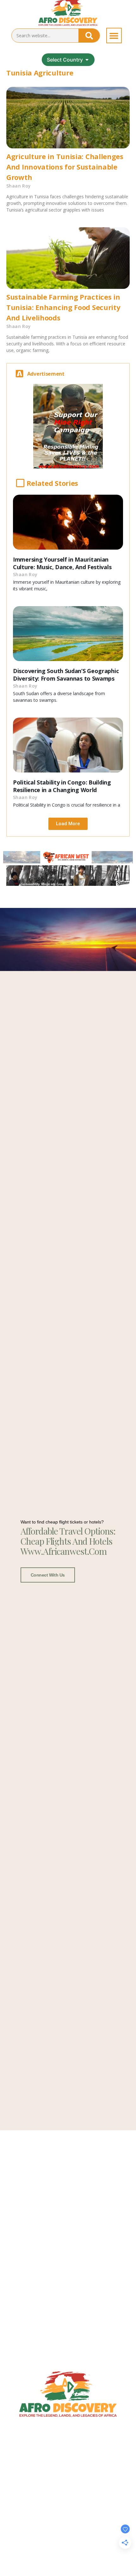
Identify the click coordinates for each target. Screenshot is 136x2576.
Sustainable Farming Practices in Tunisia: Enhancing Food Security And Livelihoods (63, 307)
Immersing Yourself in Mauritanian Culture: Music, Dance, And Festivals (62, 563)
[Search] (89, 36)
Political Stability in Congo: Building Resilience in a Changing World (62, 786)
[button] (114, 36)
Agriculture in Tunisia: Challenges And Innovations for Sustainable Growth (65, 167)
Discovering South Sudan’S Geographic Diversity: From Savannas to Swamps (66, 675)
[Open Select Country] (87, 60)
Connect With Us (48, 1575)
